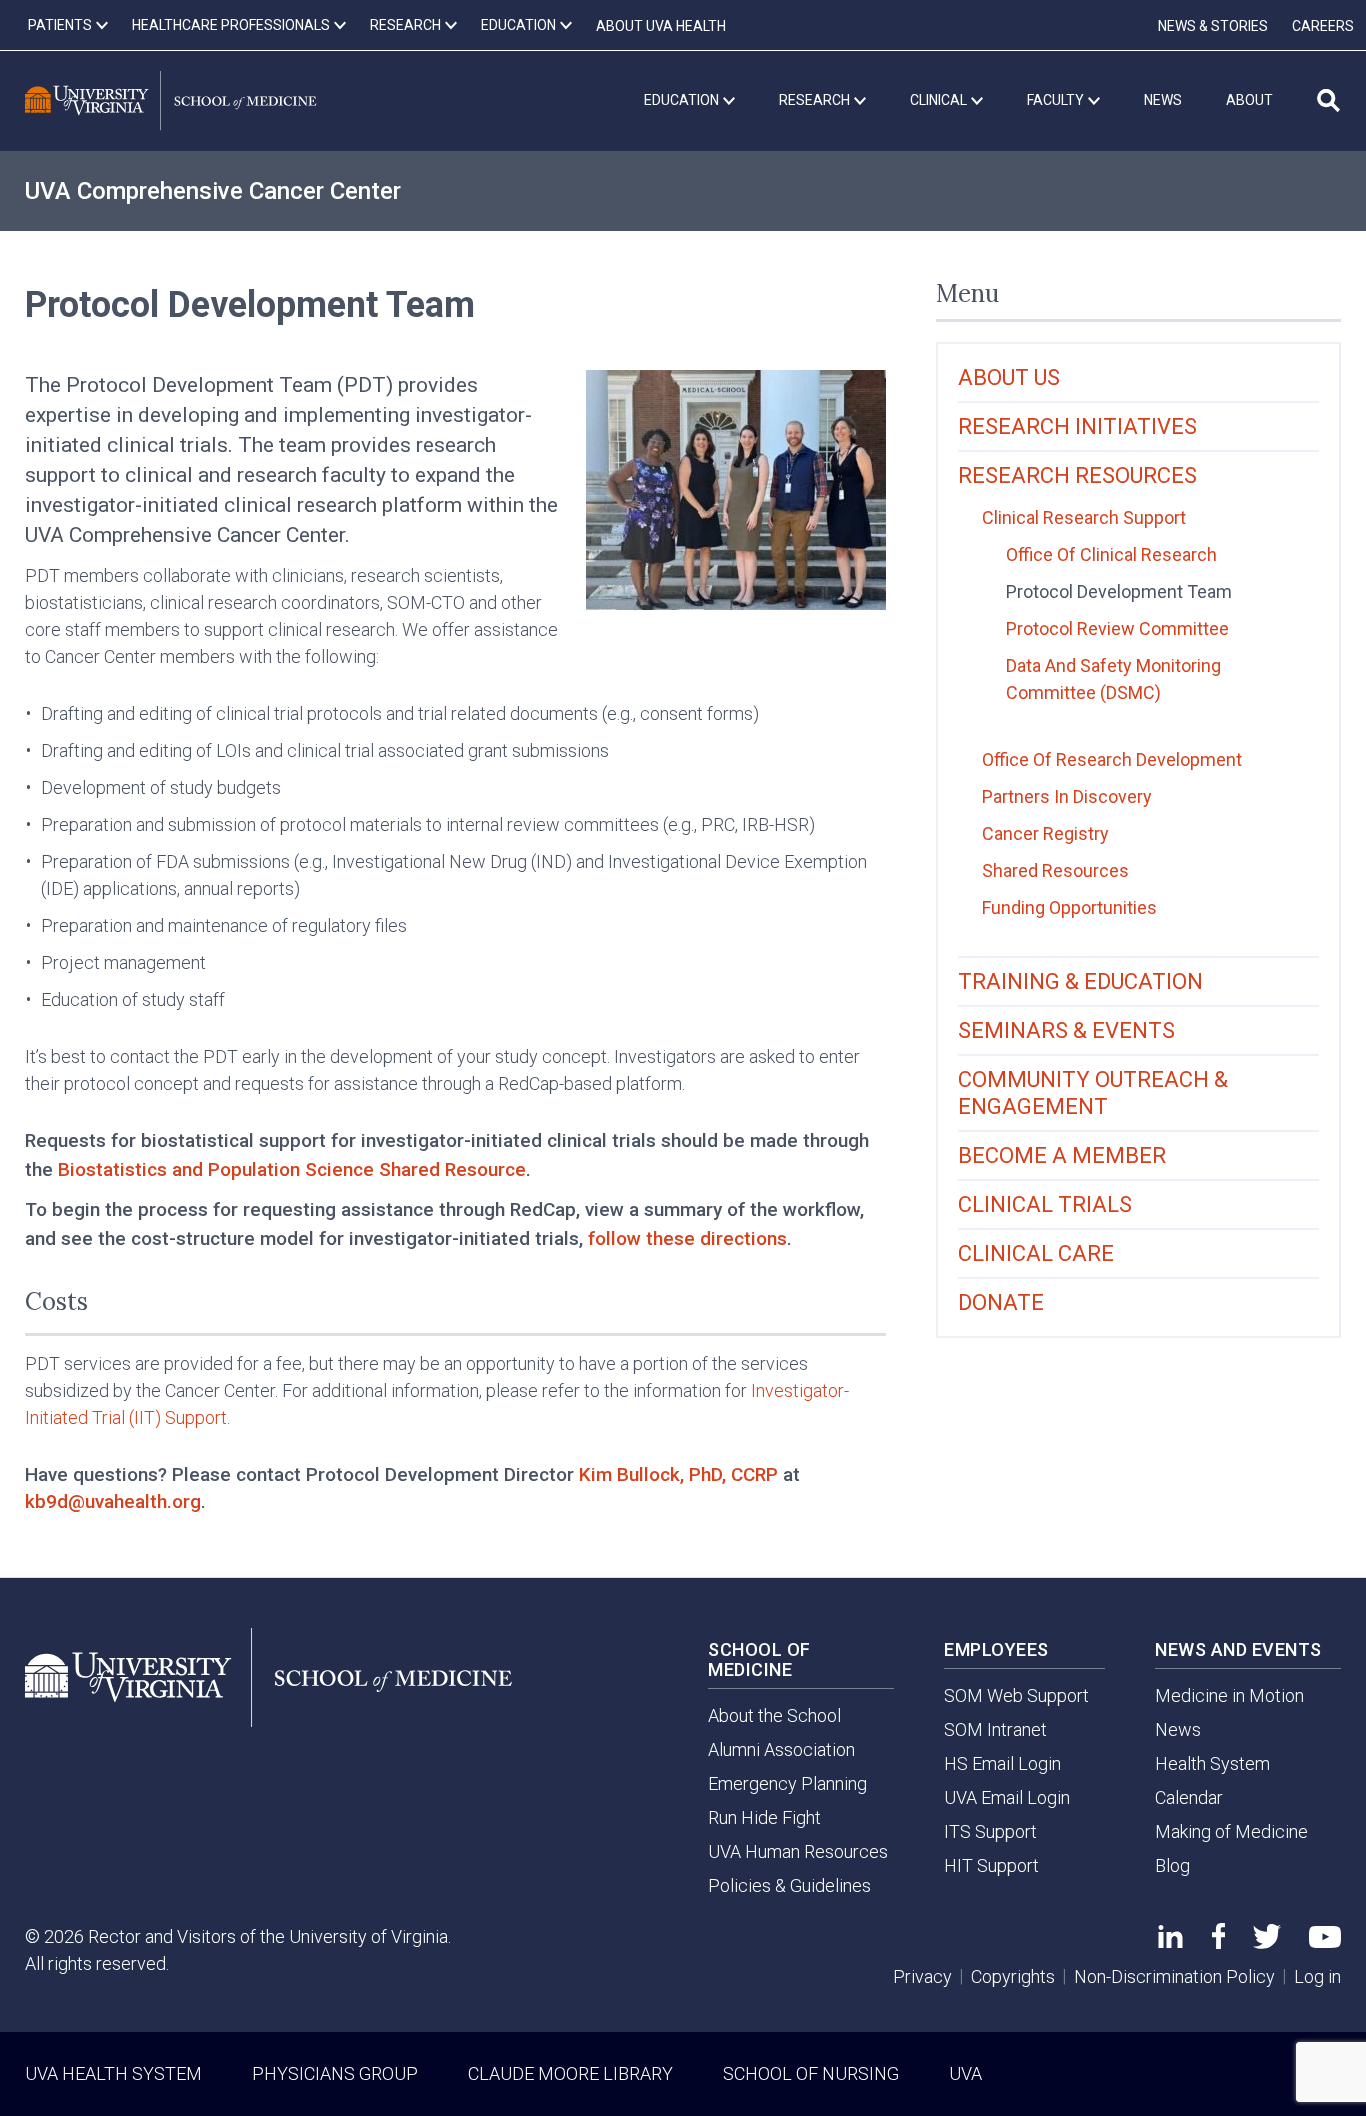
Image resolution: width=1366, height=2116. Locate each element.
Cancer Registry (1045, 833)
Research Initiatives (1077, 426)
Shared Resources (1055, 870)
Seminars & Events (1066, 1030)
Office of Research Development (1112, 759)
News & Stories (1213, 26)
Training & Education (1080, 981)
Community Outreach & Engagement (1093, 1093)
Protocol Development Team (1119, 591)
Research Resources (1077, 475)
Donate (1001, 1302)
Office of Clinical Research (1111, 554)
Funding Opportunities (1069, 907)
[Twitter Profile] (1267, 1942)
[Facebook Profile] (1218, 1942)
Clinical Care (1036, 1253)
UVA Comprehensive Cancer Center (213, 191)
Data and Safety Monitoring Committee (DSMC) (1113, 679)
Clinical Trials (1045, 1204)
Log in (1317, 1976)
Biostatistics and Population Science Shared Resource (292, 1169)
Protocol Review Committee (1117, 628)
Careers (1323, 26)
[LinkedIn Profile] (1170, 1941)
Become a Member (1062, 1155)
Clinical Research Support (1084, 517)
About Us (1009, 377)
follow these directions (687, 1238)
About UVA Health (661, 26)
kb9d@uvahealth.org (113, 1501)
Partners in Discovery (1067, 796)
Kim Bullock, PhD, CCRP (678, 1474)
